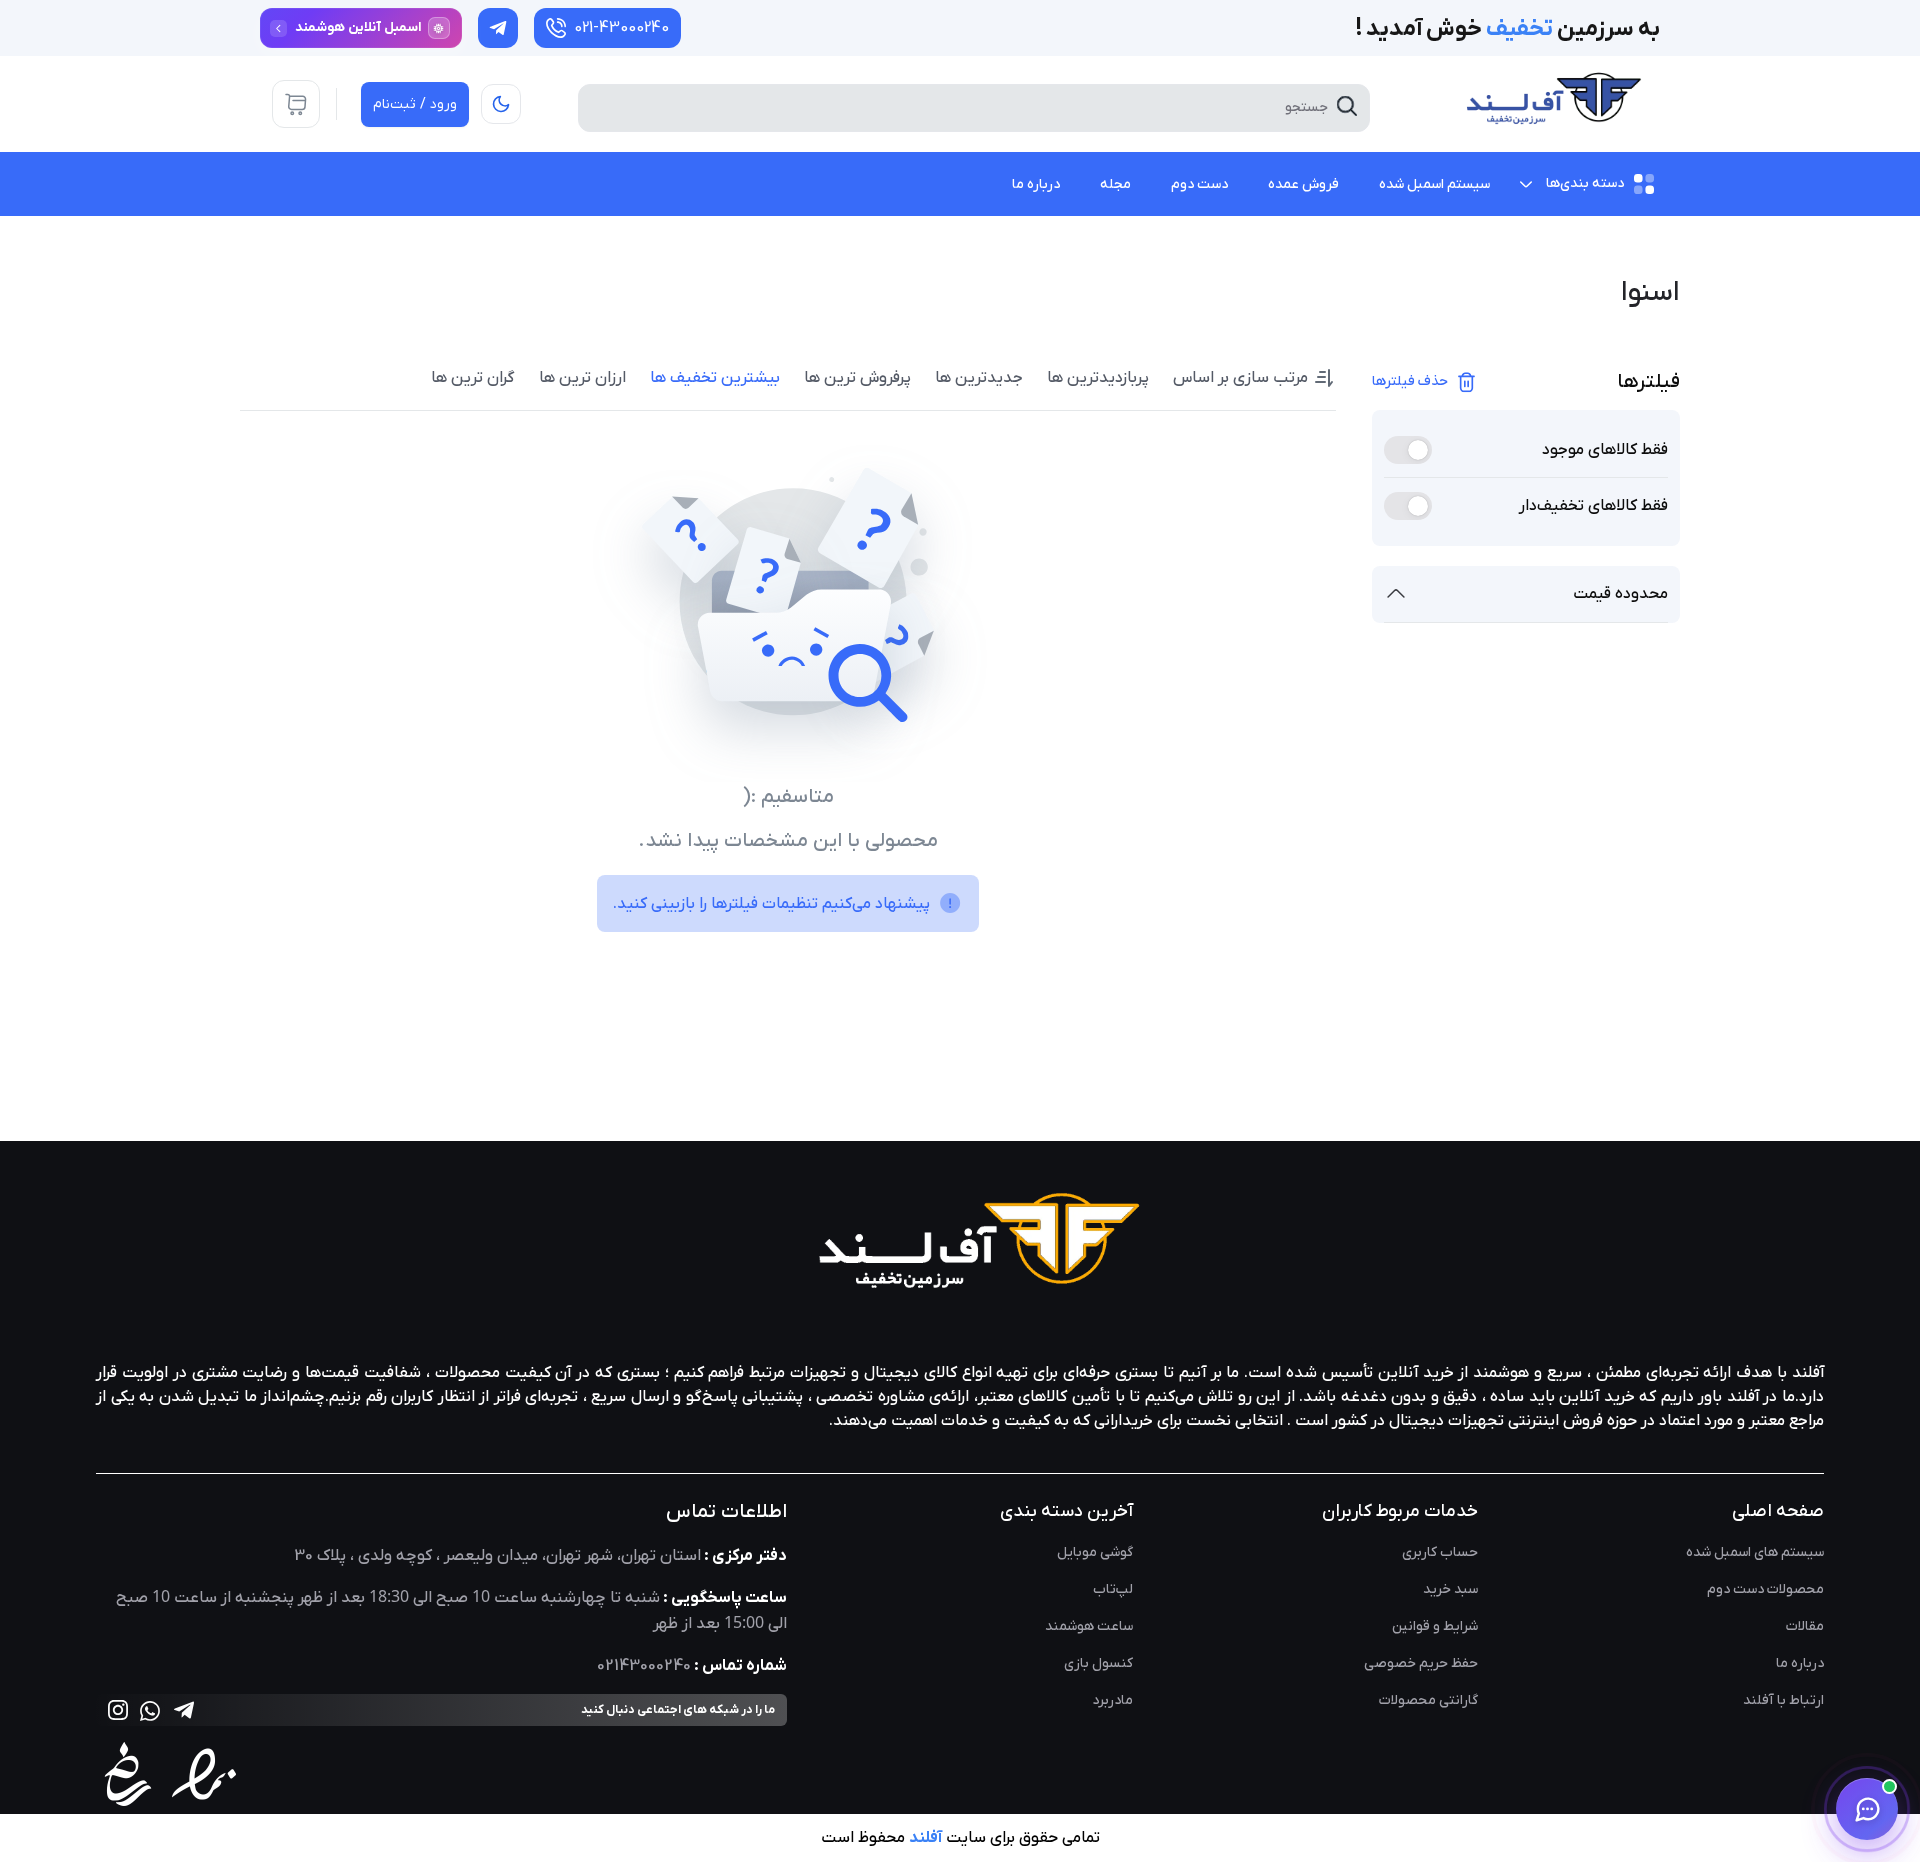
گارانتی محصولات (1428, 1700)
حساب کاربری (1440, 1552)
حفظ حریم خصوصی (1421, 1663)
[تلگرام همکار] (498, 28)
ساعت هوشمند (1089, 1626)
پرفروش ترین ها (857, 378)
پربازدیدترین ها (1098, 378)
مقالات (1805, 1626)
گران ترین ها (473, 378)
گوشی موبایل (1095, 1552)
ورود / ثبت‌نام (415, 104)
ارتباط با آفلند (1783, 1700)
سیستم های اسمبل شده (1755, 1552)
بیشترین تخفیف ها (715, 378)
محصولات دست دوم (1765, 1589)
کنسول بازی (1098, 1663)
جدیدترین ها (979, 378)
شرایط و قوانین (1435, 1626)
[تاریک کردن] (501, 104)
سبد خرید (1450, 1589)
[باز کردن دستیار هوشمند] (1867, 1809)
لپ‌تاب (1113, 1589)
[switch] (1408, 450)
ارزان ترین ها (582, 378)
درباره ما (1800, 1663)
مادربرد (1112, 1700)
